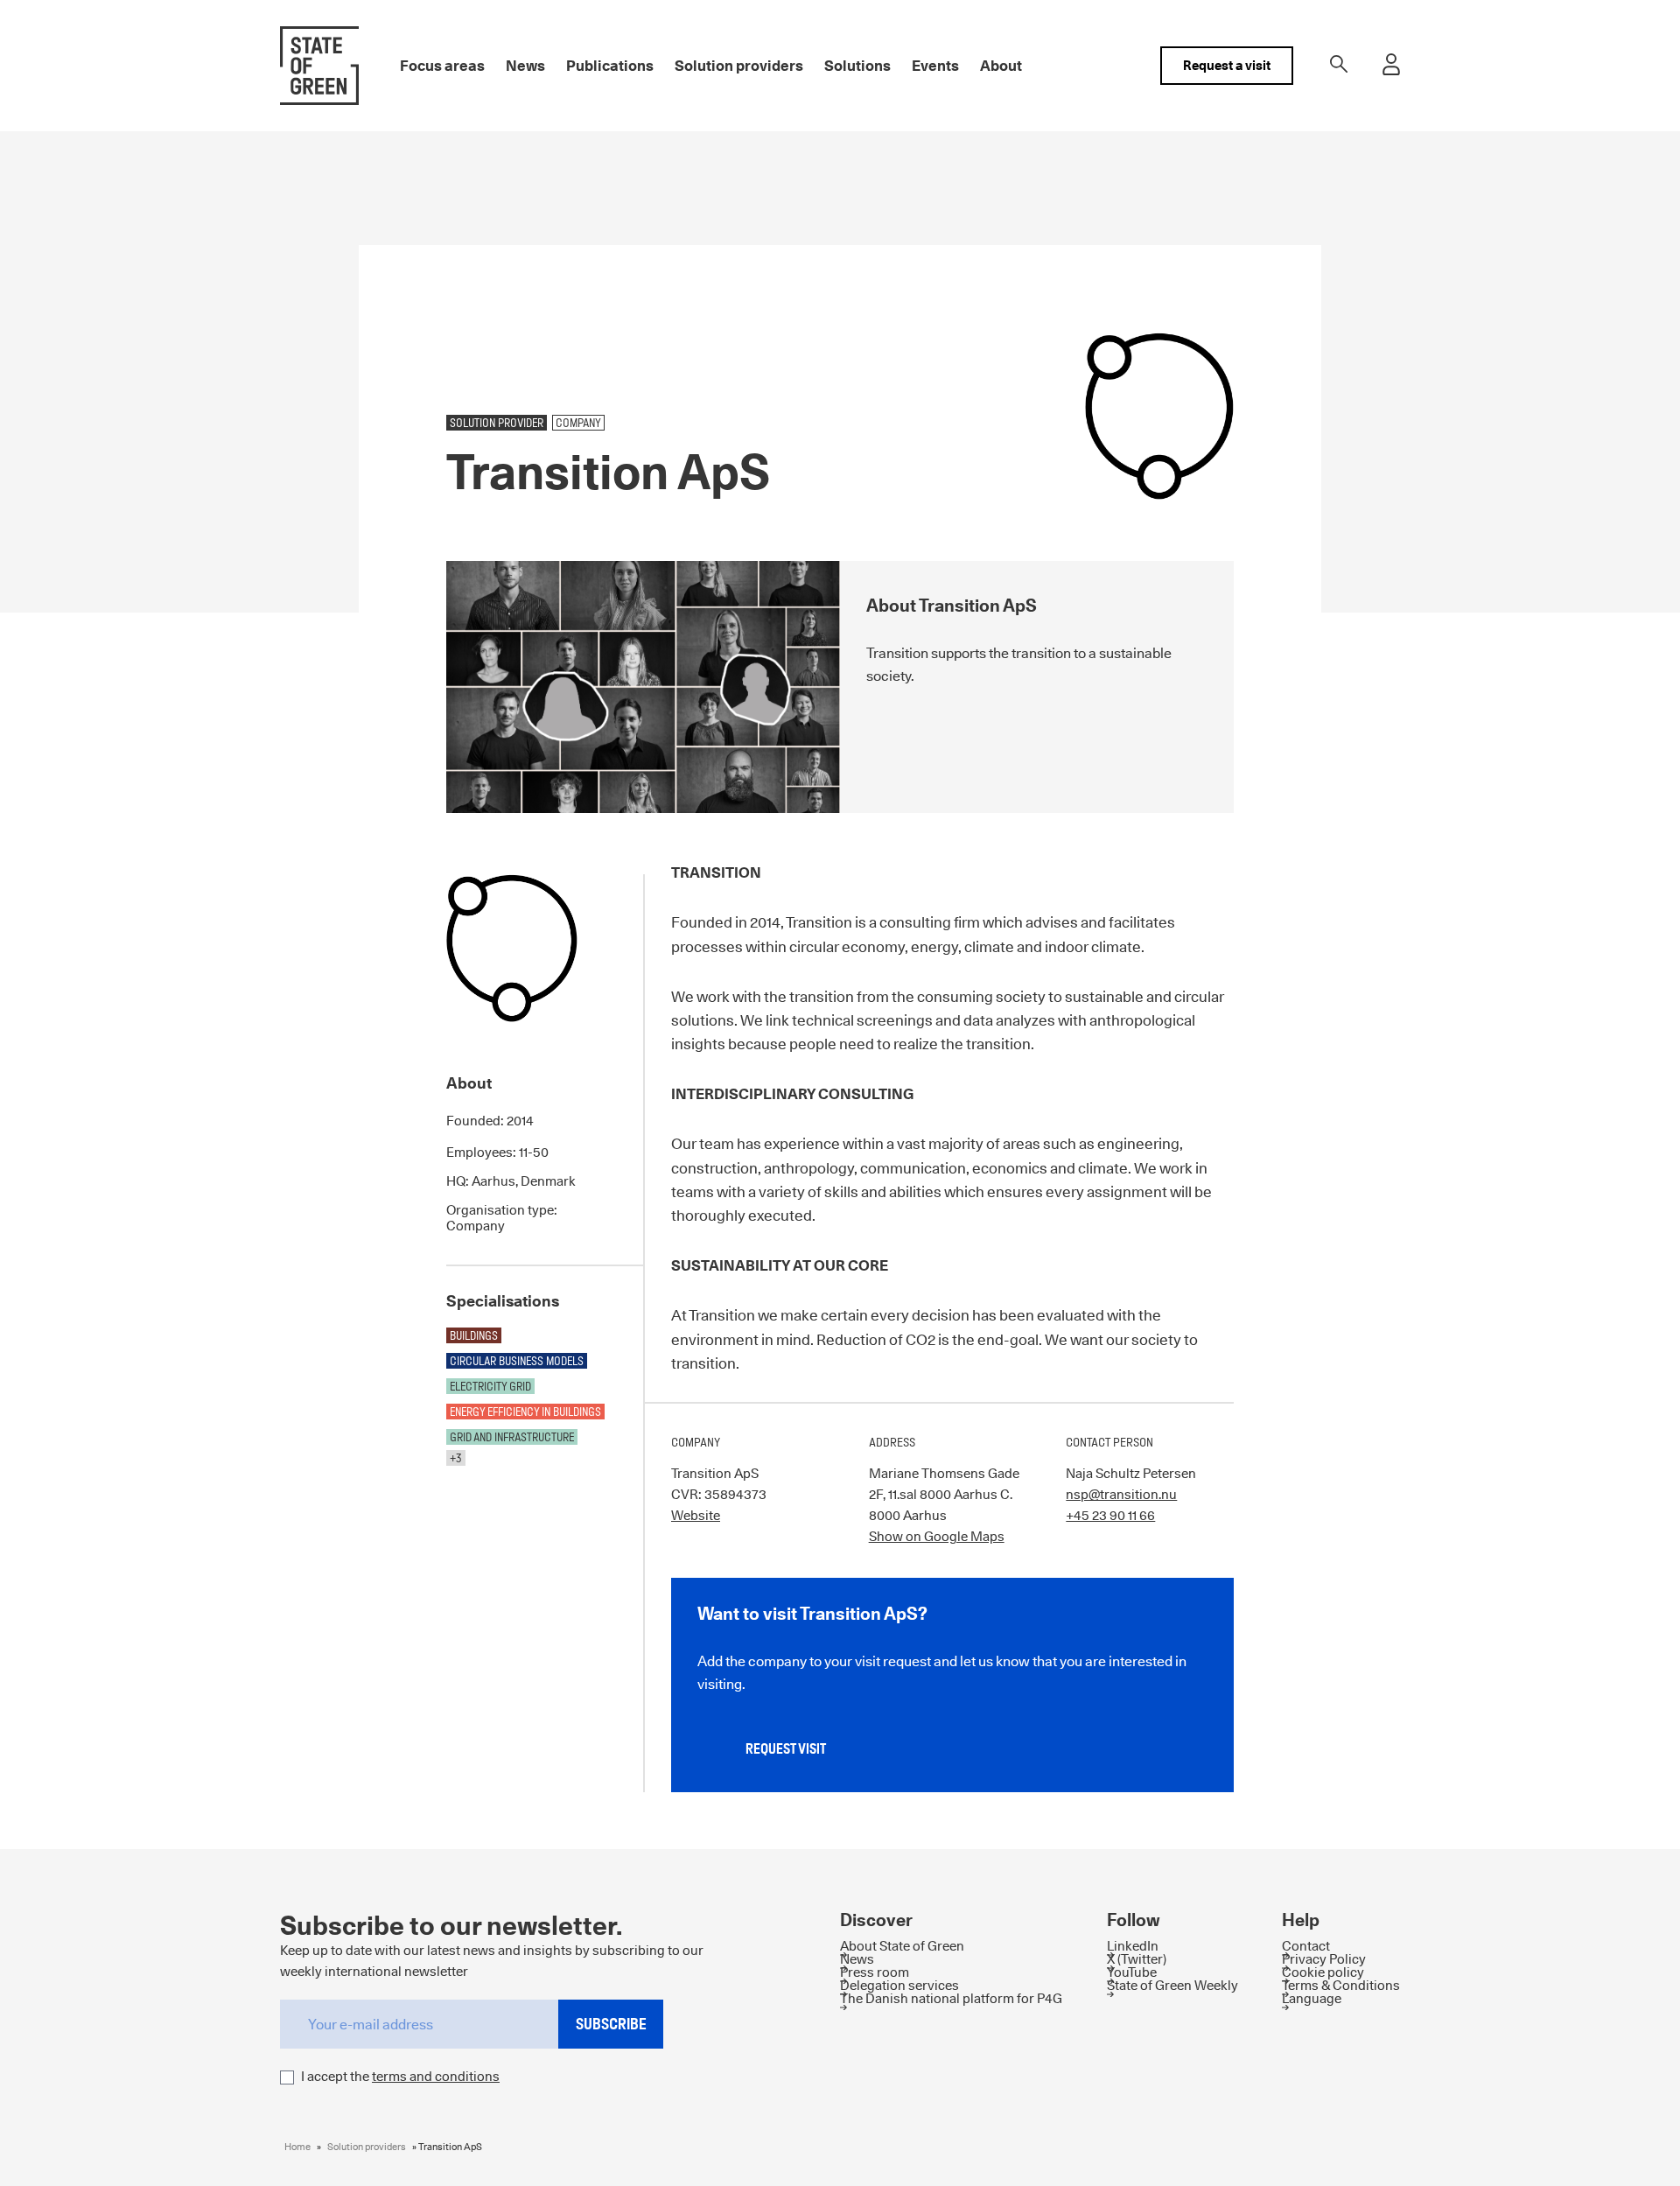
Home (297, 2147)
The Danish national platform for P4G (951, 1998)
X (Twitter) (1137, 1959)
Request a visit (1227, 65)
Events (935, 66)
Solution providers (739, 66)
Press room (875, 1972)
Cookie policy (1323, 1972)
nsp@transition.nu (1121, 1494)
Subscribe (611, 2024)
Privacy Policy (1324, 1959)
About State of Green (902, 1946)
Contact (1306, 1946)
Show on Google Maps (937, 1536)
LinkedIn (1133, 1946)
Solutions (857, 66)
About (1001, 66)
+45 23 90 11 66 (1110, 1515)
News (525, 66)
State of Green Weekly (1172, 1985)
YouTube (1132, 1972)
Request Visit (786, 1749)
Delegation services (899, 1985)
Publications (610, 66)
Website (696, 1515)
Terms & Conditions (1341, 1985)
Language (1312, 1998)
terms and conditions (436, 2076)
